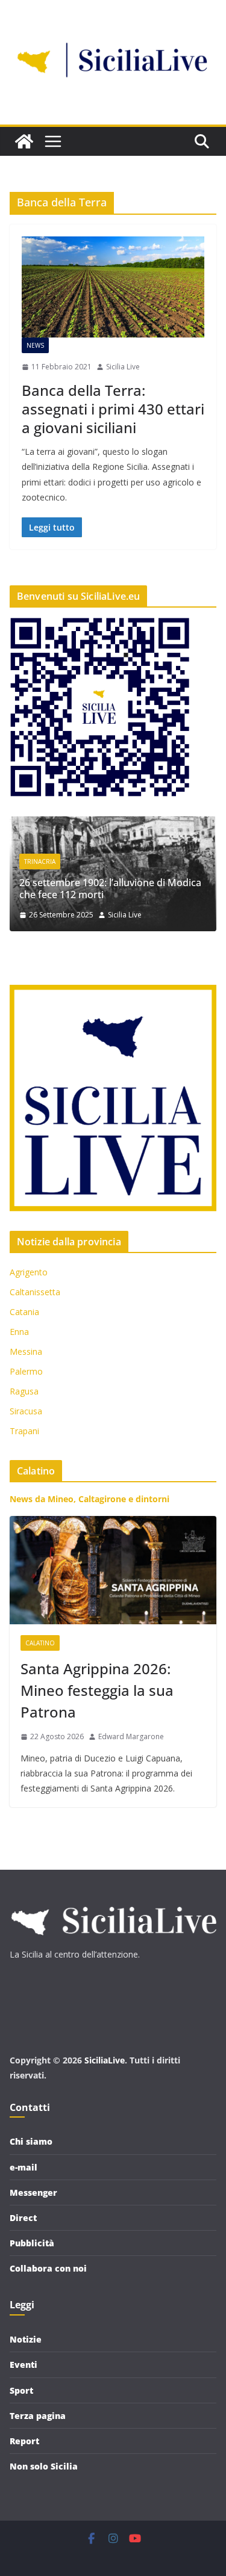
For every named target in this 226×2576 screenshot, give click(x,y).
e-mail (24, 2167)
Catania (24, 1312)
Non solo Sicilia (44, 2466)
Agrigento (29, 1272)
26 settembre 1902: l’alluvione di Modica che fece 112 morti (110, 889)
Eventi (24, 2365)
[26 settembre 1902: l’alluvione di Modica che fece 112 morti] (113, 824)
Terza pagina (38, 2416)
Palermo (26, 1371)
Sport (21, 2390)
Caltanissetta (35, 1292)
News (35, 345)
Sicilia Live (123, 367)
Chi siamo (31, 2141)
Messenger (33, 2192)
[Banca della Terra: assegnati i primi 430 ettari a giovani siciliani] (113, 287)
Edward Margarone (131, 1736)
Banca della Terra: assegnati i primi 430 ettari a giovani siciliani (113, 409)
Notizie (26, 2339)
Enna (19, 1332)
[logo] (113, 1901)
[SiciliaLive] (24, 141)
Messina (26, 1351)
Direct (23, 2218)
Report (24, 2441)
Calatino (40, 1643)
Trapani (24, 1431)
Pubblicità (32, 2243)
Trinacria (40, 861)
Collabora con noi (48, 2268)
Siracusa (26, 1411)
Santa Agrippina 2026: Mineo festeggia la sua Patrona (97, 1690)
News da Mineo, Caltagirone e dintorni (89, 1499)
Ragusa (24, 1391)
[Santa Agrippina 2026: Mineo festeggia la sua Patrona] (113, 1570)
